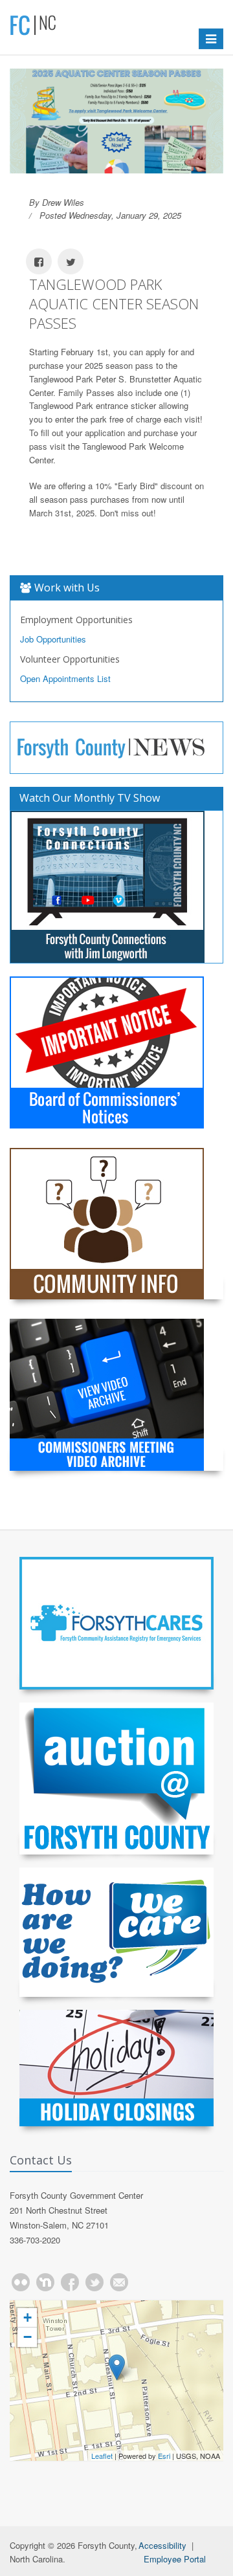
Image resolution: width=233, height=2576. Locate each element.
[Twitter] (94, 2282)
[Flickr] (21, 2282)
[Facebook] (70, 2282)
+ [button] (28, 2317)
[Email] (119, 2282)
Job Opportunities (53, 639)
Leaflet (102, 2456)
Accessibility (162, 2545)
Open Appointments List (65, 678)
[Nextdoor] (45, 2282)
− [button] (28, 2337)
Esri (164, 2456)
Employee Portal (175, 2559)
